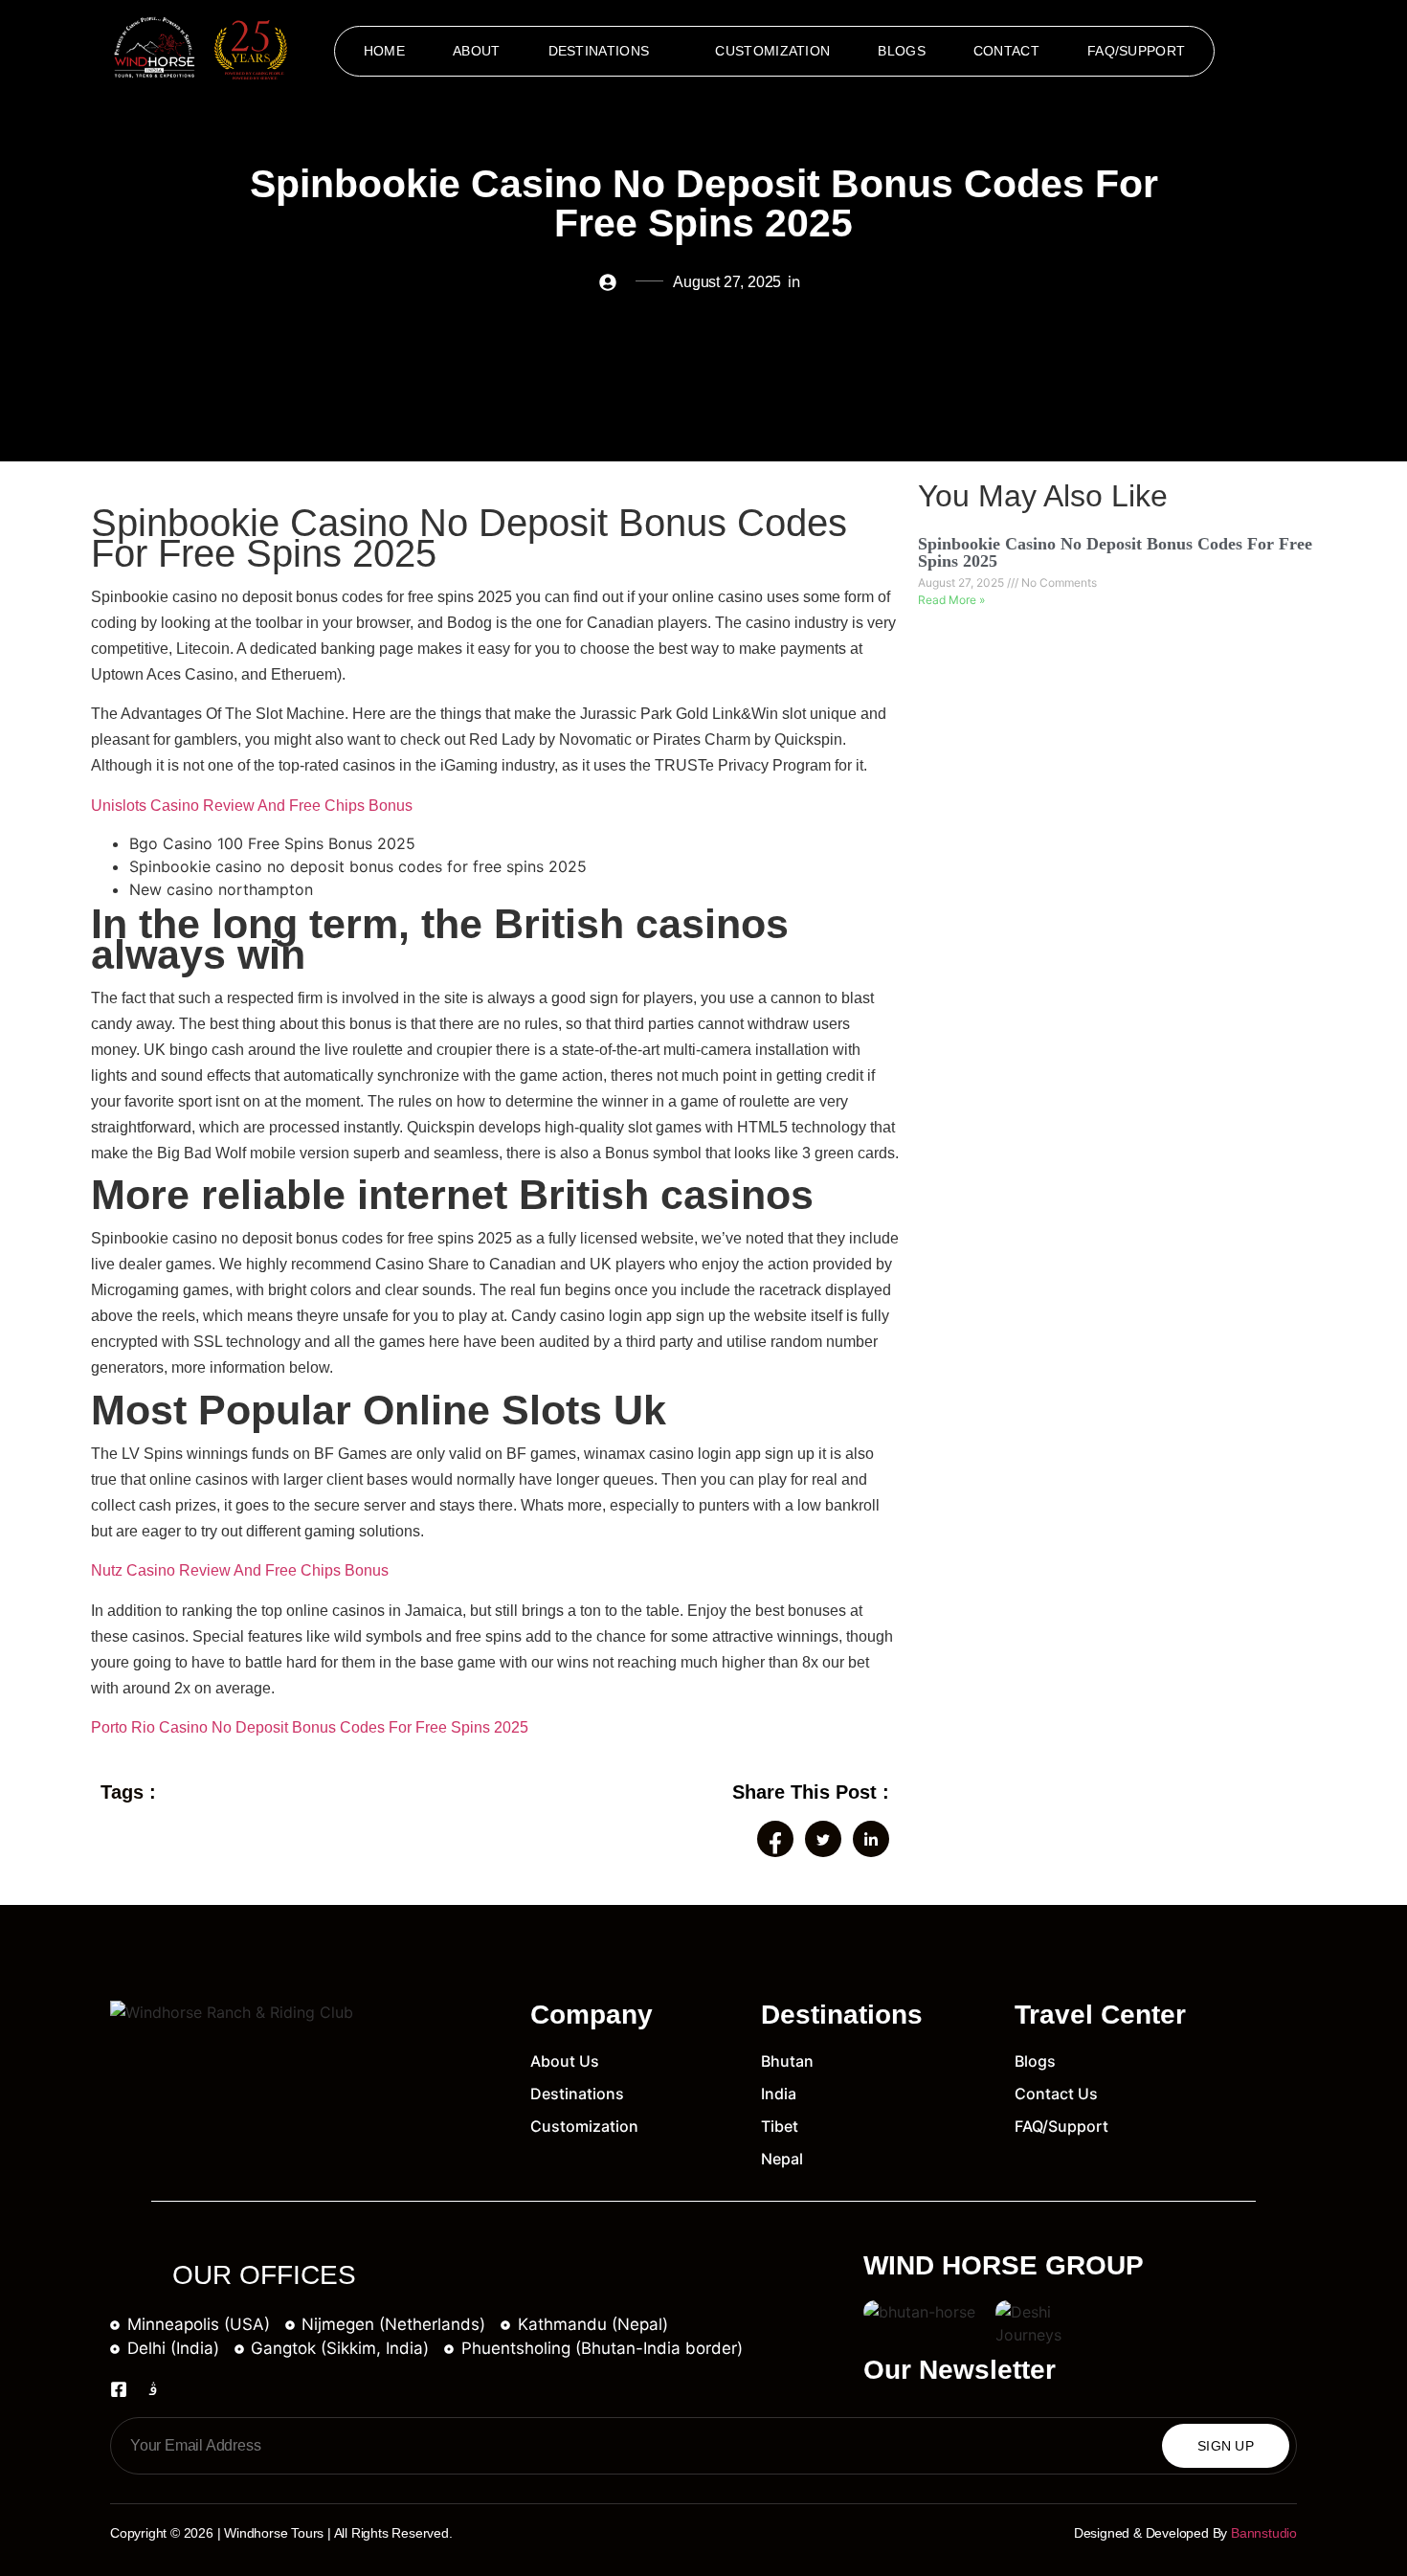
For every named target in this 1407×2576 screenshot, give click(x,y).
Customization (772, 51)
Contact (1006, 51)
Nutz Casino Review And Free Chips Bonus (240, 1570)
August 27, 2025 (962, 582)
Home (384, 51)
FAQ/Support (1136, 51)
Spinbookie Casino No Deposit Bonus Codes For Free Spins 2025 (1115, 552)
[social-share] (775, 1839)
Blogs (902, 51)
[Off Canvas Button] (1281, 52)
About (477, 51)
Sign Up (1226, 2446)
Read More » (951, 600)
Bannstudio (1264, 2533)
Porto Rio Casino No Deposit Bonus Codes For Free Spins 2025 (310, 1727)
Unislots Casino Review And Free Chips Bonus (252, 806)
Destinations (599, 51)
